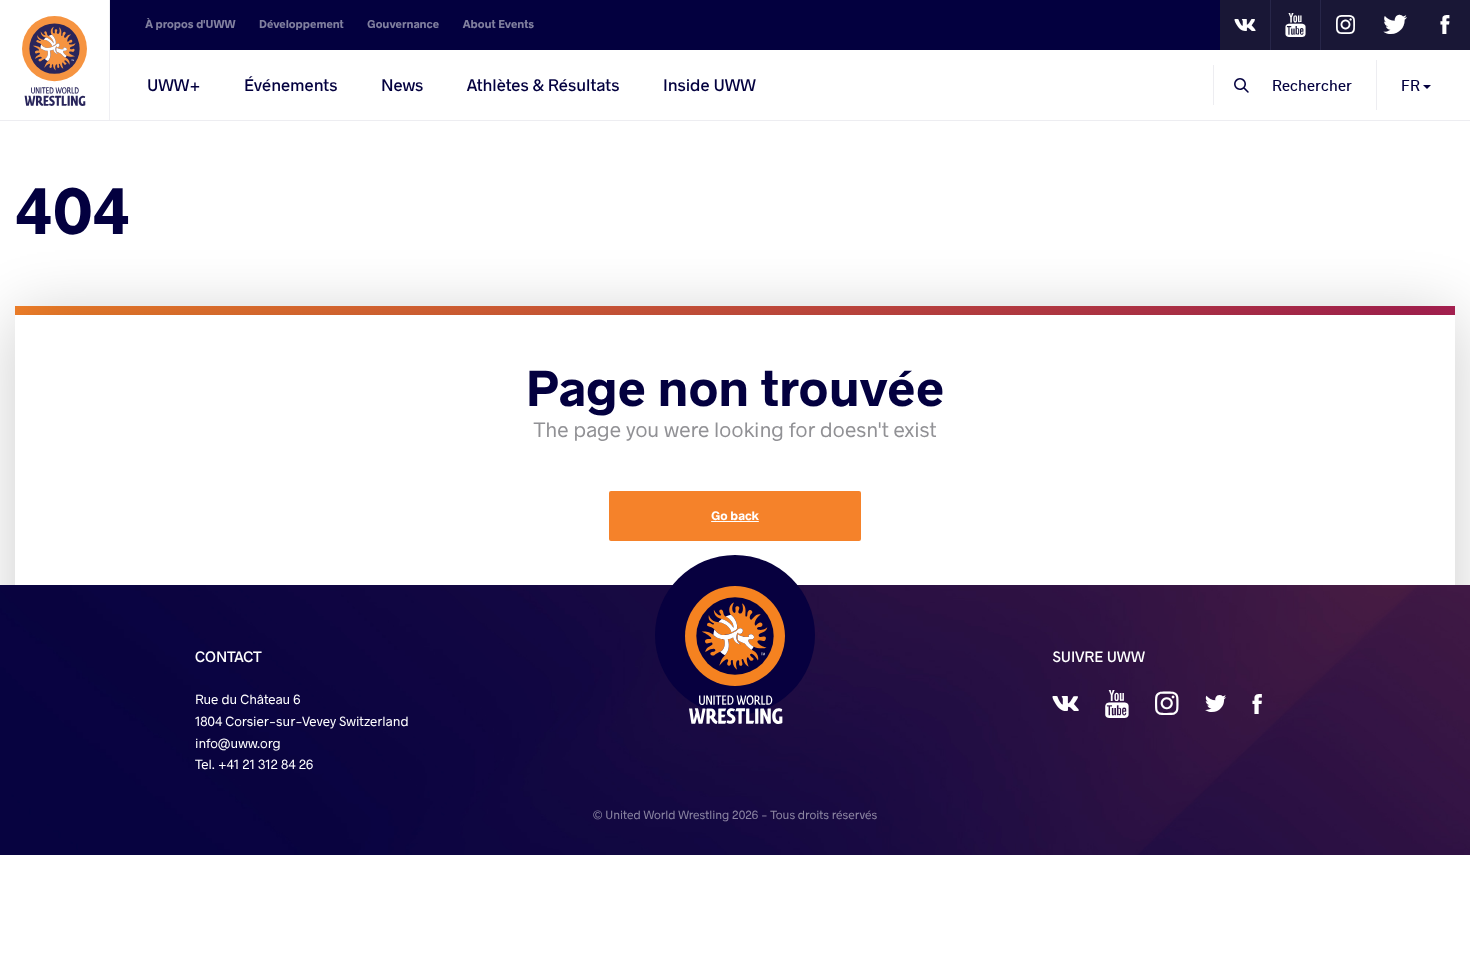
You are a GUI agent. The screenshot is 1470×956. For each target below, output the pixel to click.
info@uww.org (238, 743)
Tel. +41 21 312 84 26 (254, 764)
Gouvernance (403, 24)
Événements (290, 85)
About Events (498, 24)
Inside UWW (709, 85)
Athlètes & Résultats (543, 85)
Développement (301, 24)
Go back (735, 516)
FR (1412, 85)
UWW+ (173, 85)
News (402, 85)
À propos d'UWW (190, 24)
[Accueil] (55, 60)
